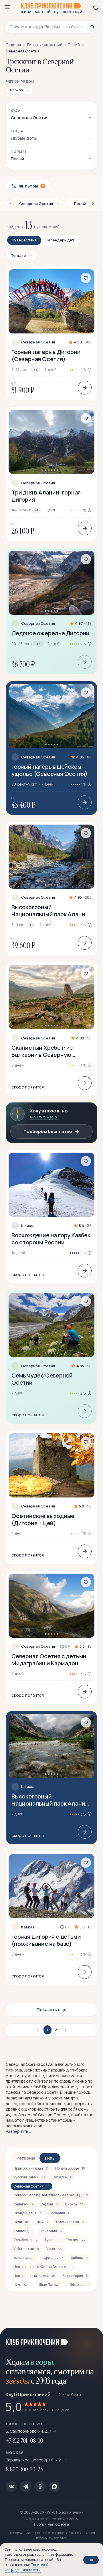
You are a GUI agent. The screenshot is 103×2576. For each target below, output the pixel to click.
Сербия (49, 2204)
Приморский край (31, 2168)
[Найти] (92, 27)
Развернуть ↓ (19, 2131)
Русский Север (29, 2177)
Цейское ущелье (49, 2104)
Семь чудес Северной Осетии (42, 1379)
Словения (59, 2213)
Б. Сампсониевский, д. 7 (29, 2431)
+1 (36, 510)
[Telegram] (26, 2487)
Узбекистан (26, 2249)
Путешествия (24, 240)
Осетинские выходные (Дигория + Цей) (43, 1519)
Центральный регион (34, 2276)
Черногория (75, 2276)
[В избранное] (86, 278)
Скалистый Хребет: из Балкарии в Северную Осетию (42, 1051)
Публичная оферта (51, 2524)
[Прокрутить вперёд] (90, 204)
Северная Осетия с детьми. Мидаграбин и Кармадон (50, 1660)
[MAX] (54, 2487)
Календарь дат (60, 240)
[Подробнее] (85, 388)
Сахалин (62, 2177)
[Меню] (7, 7)
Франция (54, 2258)
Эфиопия (79, 2285)
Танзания (51, 2231)
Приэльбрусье (70, 2168)
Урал (54, 2249)
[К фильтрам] (10, 204)
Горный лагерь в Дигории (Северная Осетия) (46, 355)
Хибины (80, 2258)
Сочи (21, 2222)
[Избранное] (96, 8)
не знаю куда (44, 1117)
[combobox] (48, 27)
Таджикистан (69, 2222)
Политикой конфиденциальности (27, 2567)
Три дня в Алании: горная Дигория (46, 496)
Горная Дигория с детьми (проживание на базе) (46, 1940)
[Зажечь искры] (92, 2339)
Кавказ (28, 1226)
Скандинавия (27, 2213)
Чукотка (22, 2285)
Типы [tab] (50, 2158)
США (42, 2222)
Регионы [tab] (26, 2158)
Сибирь (74, 2204)
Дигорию (33, 2109)
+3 (39, 644)
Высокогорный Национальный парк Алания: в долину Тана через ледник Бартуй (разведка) (51, 1800)
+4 (36, 370)
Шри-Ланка (51, 2285)
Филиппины (25, 2258)
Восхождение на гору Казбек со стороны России (51, 1239)
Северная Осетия (38, 342)
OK (91, 2560)
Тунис (51, 2240)
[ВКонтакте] (11, 2487)
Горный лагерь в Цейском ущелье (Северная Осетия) (49, 770)
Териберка (25, 2240)
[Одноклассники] (40, 2487)
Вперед (65, 2030)
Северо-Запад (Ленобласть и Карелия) (51, 2195)
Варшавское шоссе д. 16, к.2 (34, 2460)
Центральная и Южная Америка (43, 2267)
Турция (75, 2240)
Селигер (23, 2204)
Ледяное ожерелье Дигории (50, 633)
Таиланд (23, 2231)
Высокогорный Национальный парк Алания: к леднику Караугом (51, 911)
